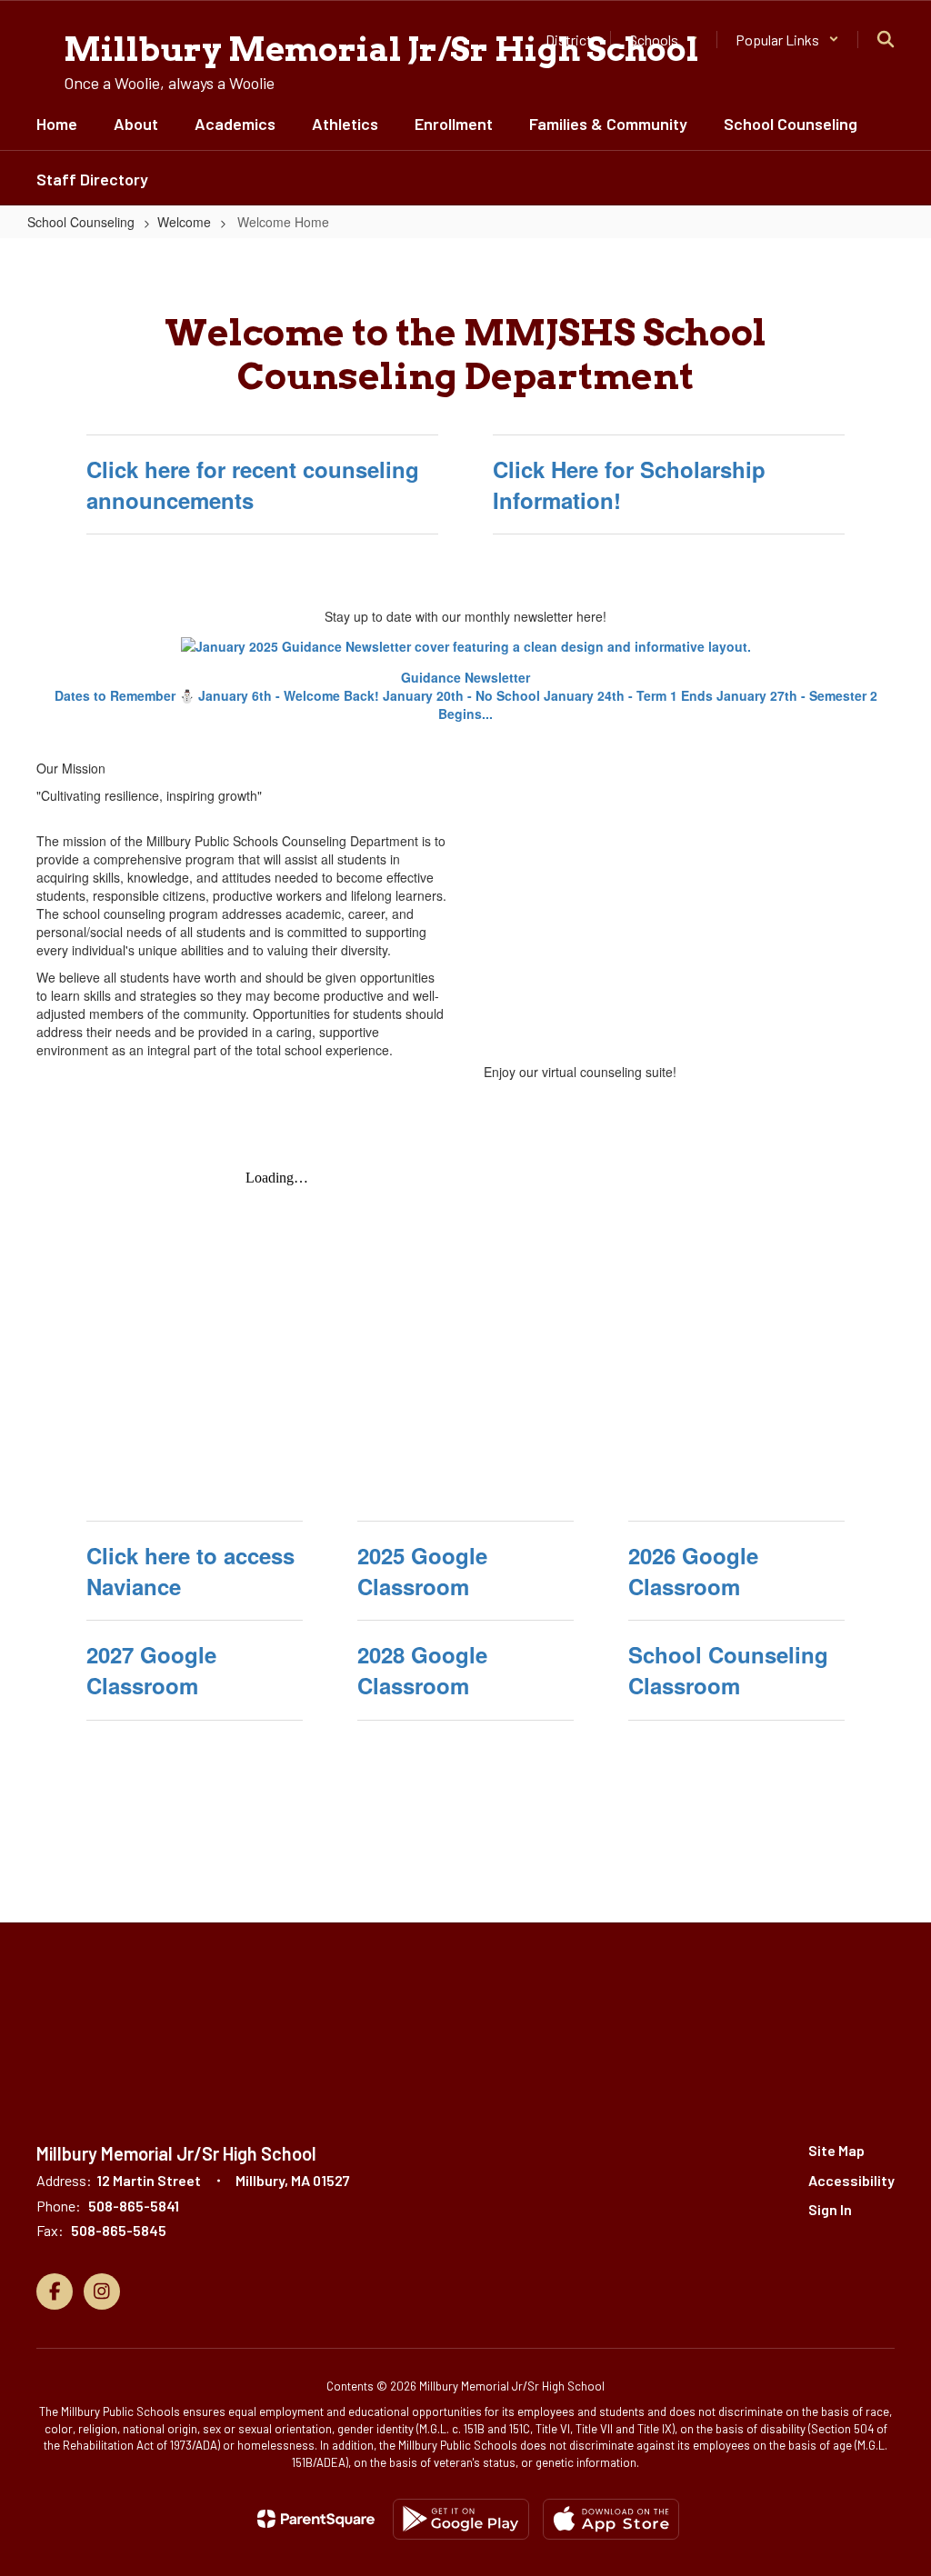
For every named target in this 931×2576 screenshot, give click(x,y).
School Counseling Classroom (728, 1670)
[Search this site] (886, 39)
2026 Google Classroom (693, 1571)
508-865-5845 (119, 2230)
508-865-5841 (134, 2206)
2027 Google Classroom (151, 1670)
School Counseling (81, 222)
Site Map (836, 2150)
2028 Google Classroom (422, 1670)
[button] (787, 40)
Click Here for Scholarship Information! (629, 484)
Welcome (184, 222)
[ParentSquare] (316, 2519)
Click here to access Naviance (190, 1571)
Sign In (830, 2209)
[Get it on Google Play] (461, 2519)
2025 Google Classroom (422, 1571)
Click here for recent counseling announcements (253, 484)
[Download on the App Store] (611, 2519)
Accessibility (851, 2180)
